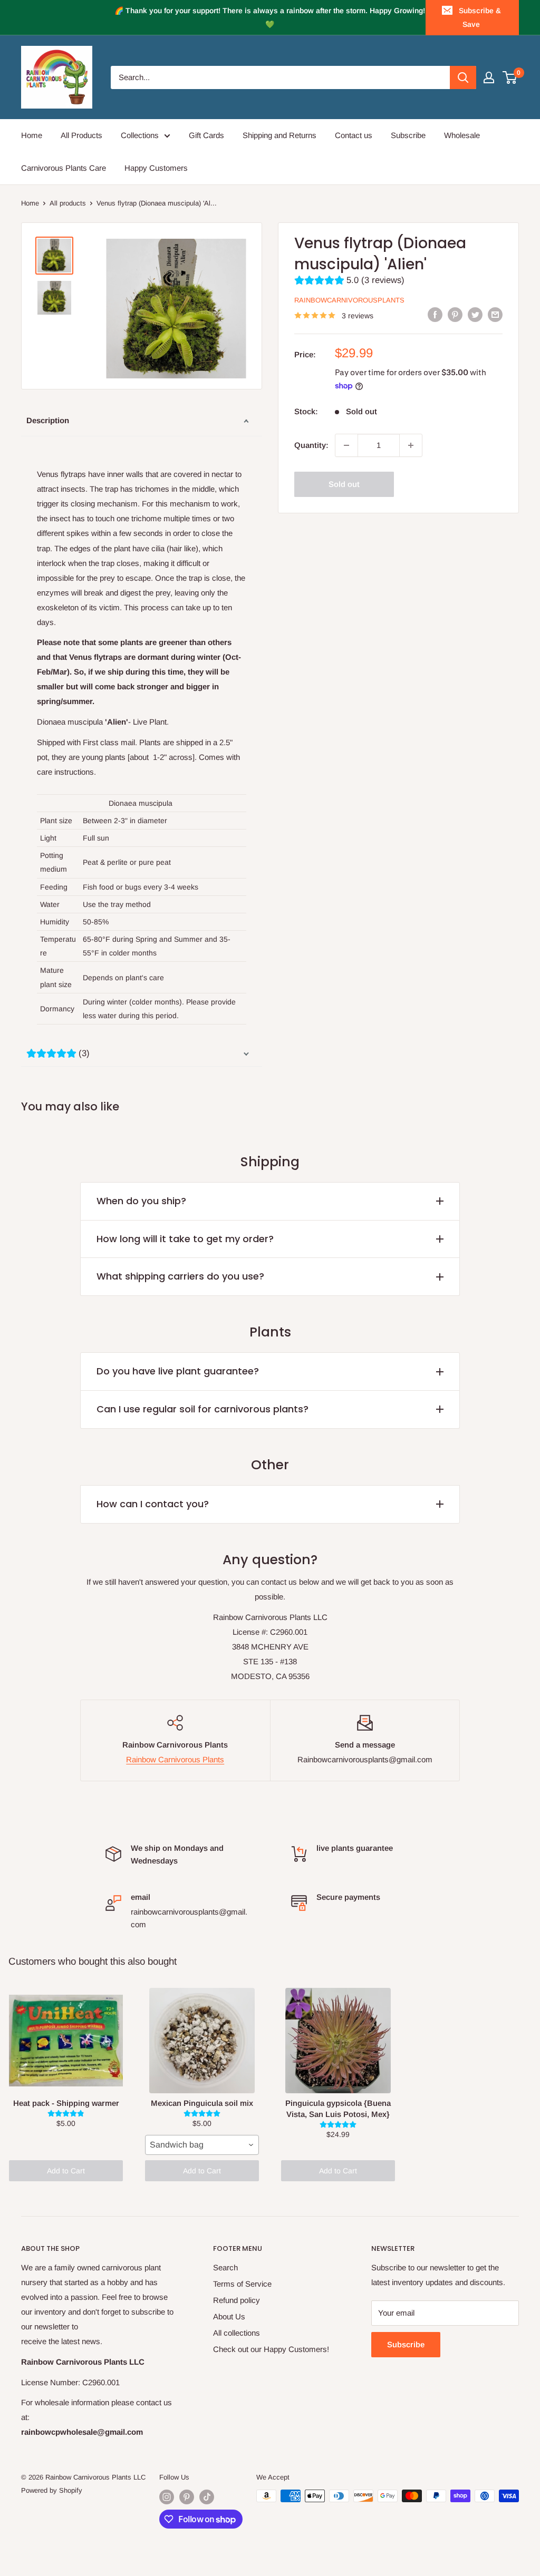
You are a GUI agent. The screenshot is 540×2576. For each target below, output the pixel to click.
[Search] (463, 77)
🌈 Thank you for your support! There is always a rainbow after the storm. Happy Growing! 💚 (270, 17)
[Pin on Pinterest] (455, 314)
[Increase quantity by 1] (411, 445)
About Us (229, 2316)
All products (68, 203)
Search (225, 2267)
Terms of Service (242, 2284)
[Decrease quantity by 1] (346, 445)
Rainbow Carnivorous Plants (175, 1759)
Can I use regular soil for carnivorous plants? (202, 1409)
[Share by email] (495, 314)
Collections (140, 135)
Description (48, 420)
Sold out (344, 484)
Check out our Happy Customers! (271, 2349)
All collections (237, 2333)
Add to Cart (66, 2171)
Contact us (354, 135)
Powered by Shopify (52, 2490)
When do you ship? (141, 1201)
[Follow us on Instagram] (167, 2497)
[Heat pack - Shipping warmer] (66, 2041)
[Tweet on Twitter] (475, 314)
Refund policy (237, 2300)
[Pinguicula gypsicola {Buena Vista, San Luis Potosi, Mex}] (338, 2041)
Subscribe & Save (480, 17)
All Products (81, 135)
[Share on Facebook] (435, 314)
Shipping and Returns (279, 135)
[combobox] (202, 2145)
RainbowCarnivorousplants (349, 300)
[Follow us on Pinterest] (187, 2497)
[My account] (489, 77)
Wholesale (462, 135)
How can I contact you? (153, 1504)
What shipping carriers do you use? (180, 1276)
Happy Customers (156, 168)
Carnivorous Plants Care (64, 168)
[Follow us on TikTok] (207, 2497)
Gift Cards (206, 135)
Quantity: (311, 445)
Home (32, 135)
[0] (510, 77)
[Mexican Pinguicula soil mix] (202, 2041)
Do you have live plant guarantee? (178, 1371)
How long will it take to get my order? (185, 1239)
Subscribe (408, 135)
